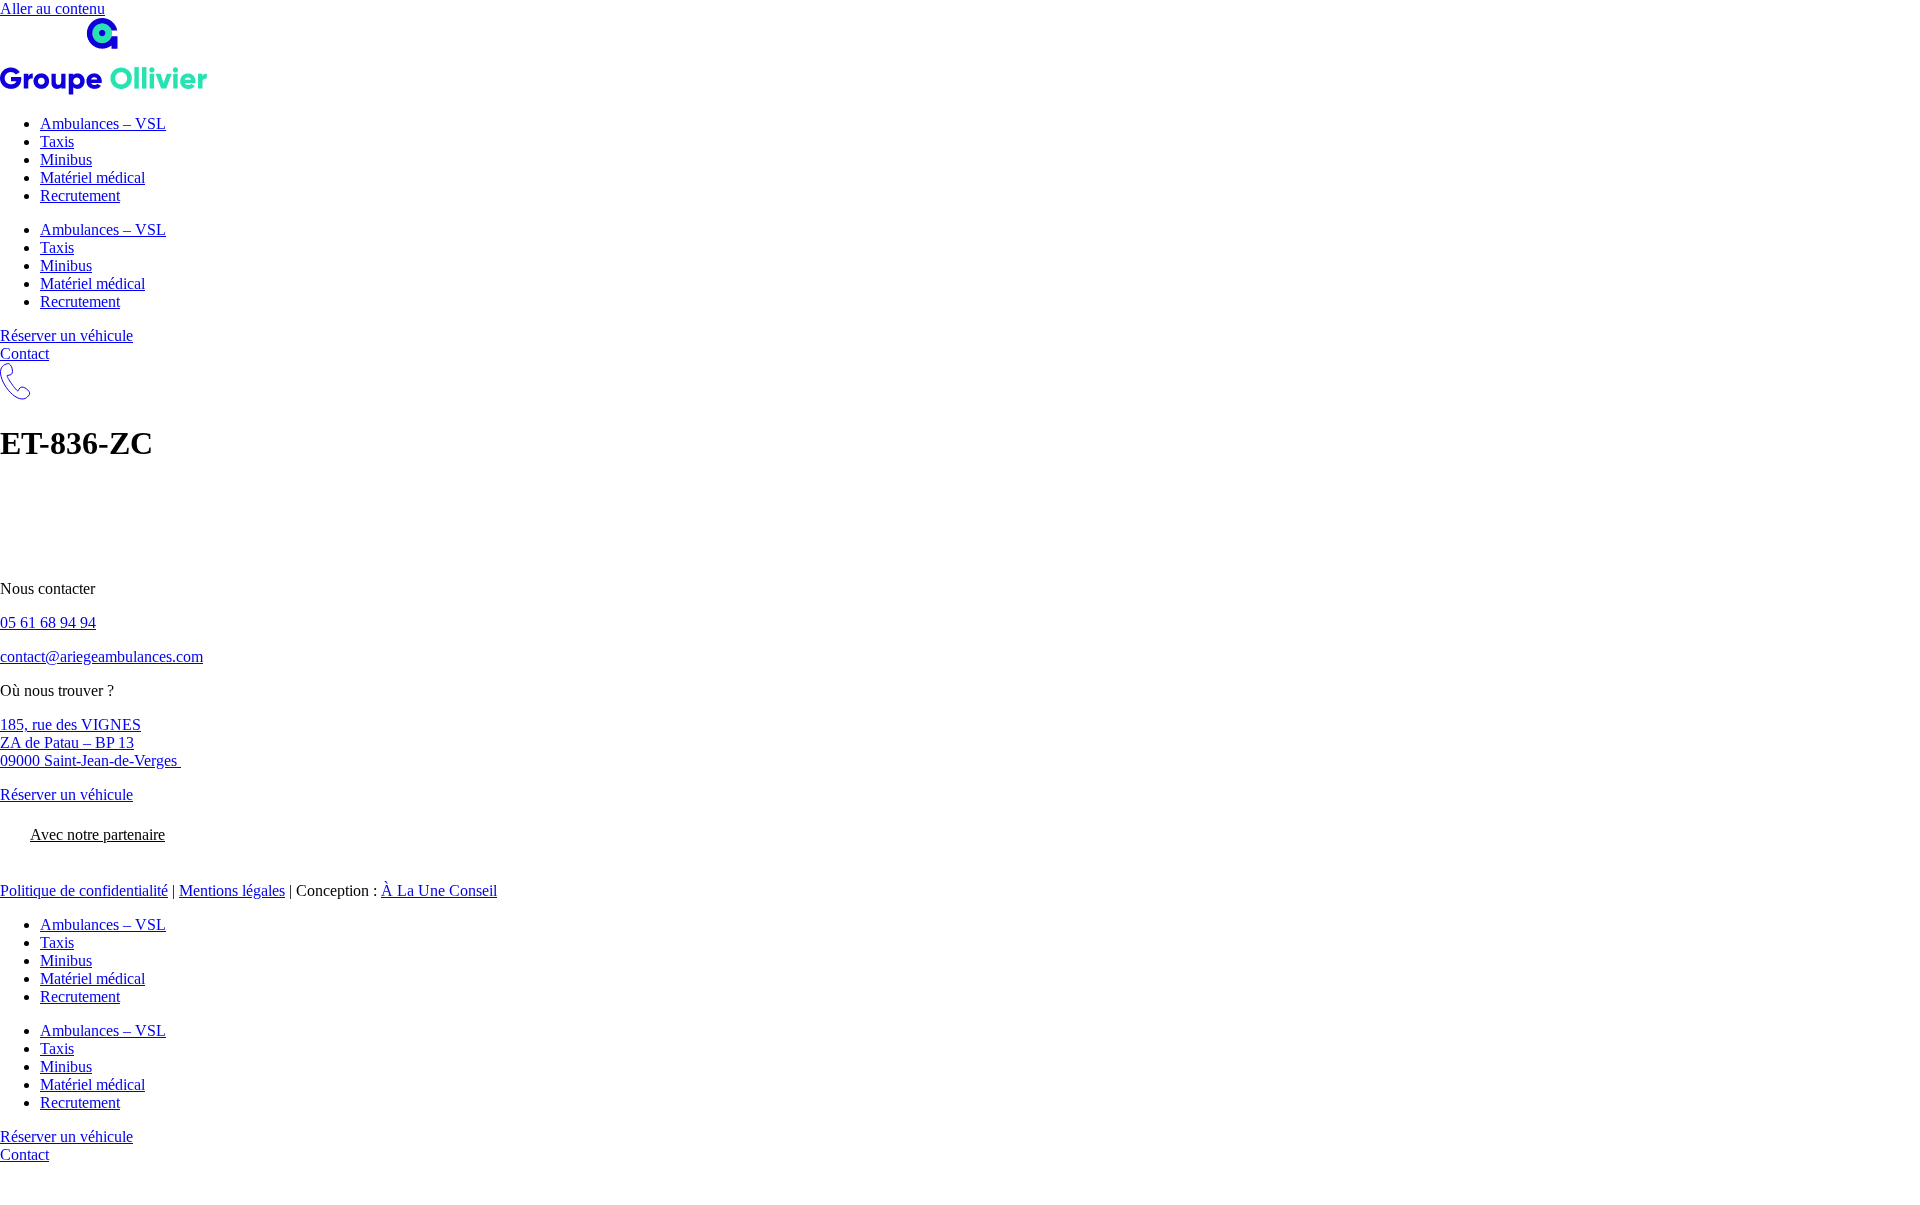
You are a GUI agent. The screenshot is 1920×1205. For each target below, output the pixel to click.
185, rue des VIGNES (70, 724)
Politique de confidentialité (84, 890)
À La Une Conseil (439, 890)
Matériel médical (92, 177)
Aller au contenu (52, 8)
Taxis (57, 141)
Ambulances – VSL (103, 123)
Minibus (66, 159)
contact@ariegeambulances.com (101, 656)
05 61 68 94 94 (48, 622)
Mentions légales (232, 890)
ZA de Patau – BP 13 (67, 742)
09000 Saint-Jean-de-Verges (90, 760)
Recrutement (80, 195)
